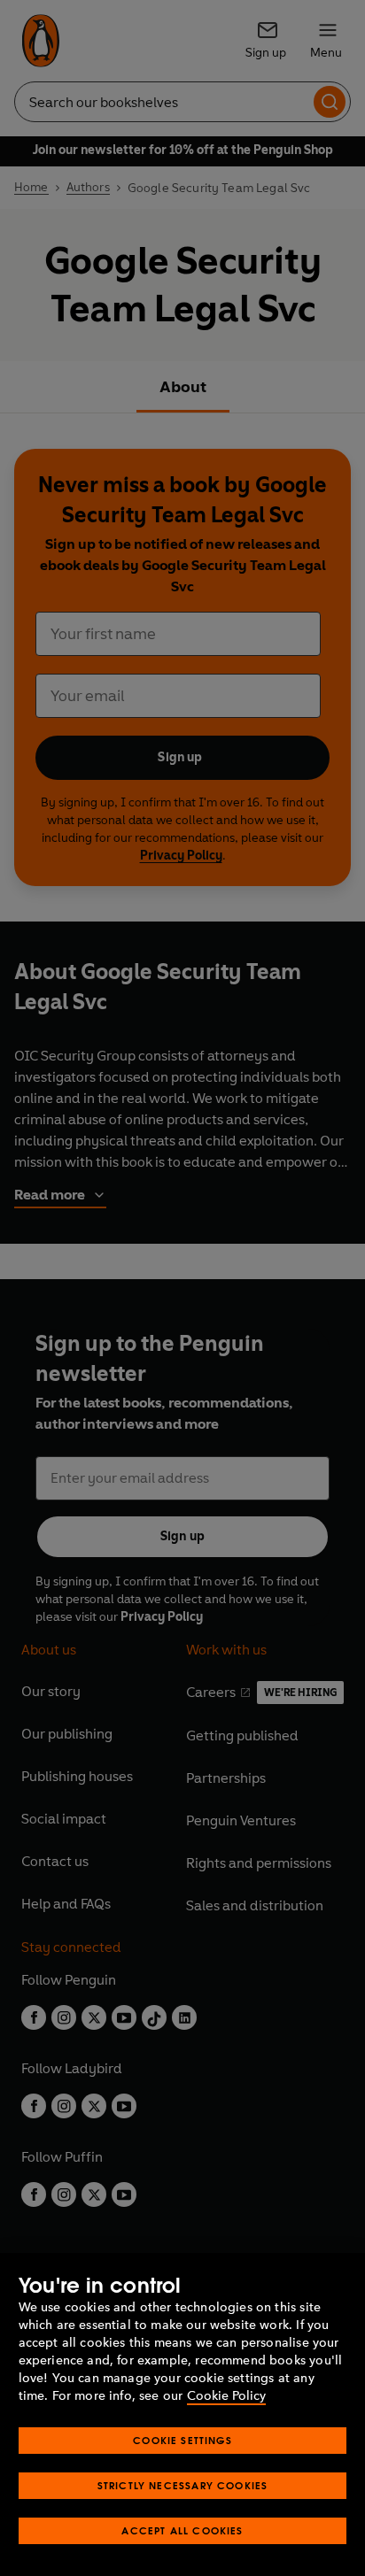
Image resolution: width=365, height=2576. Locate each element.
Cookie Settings (182, 2440)
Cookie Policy (226, 2396)
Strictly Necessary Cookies (183, 2485)
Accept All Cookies (182, 2530)
